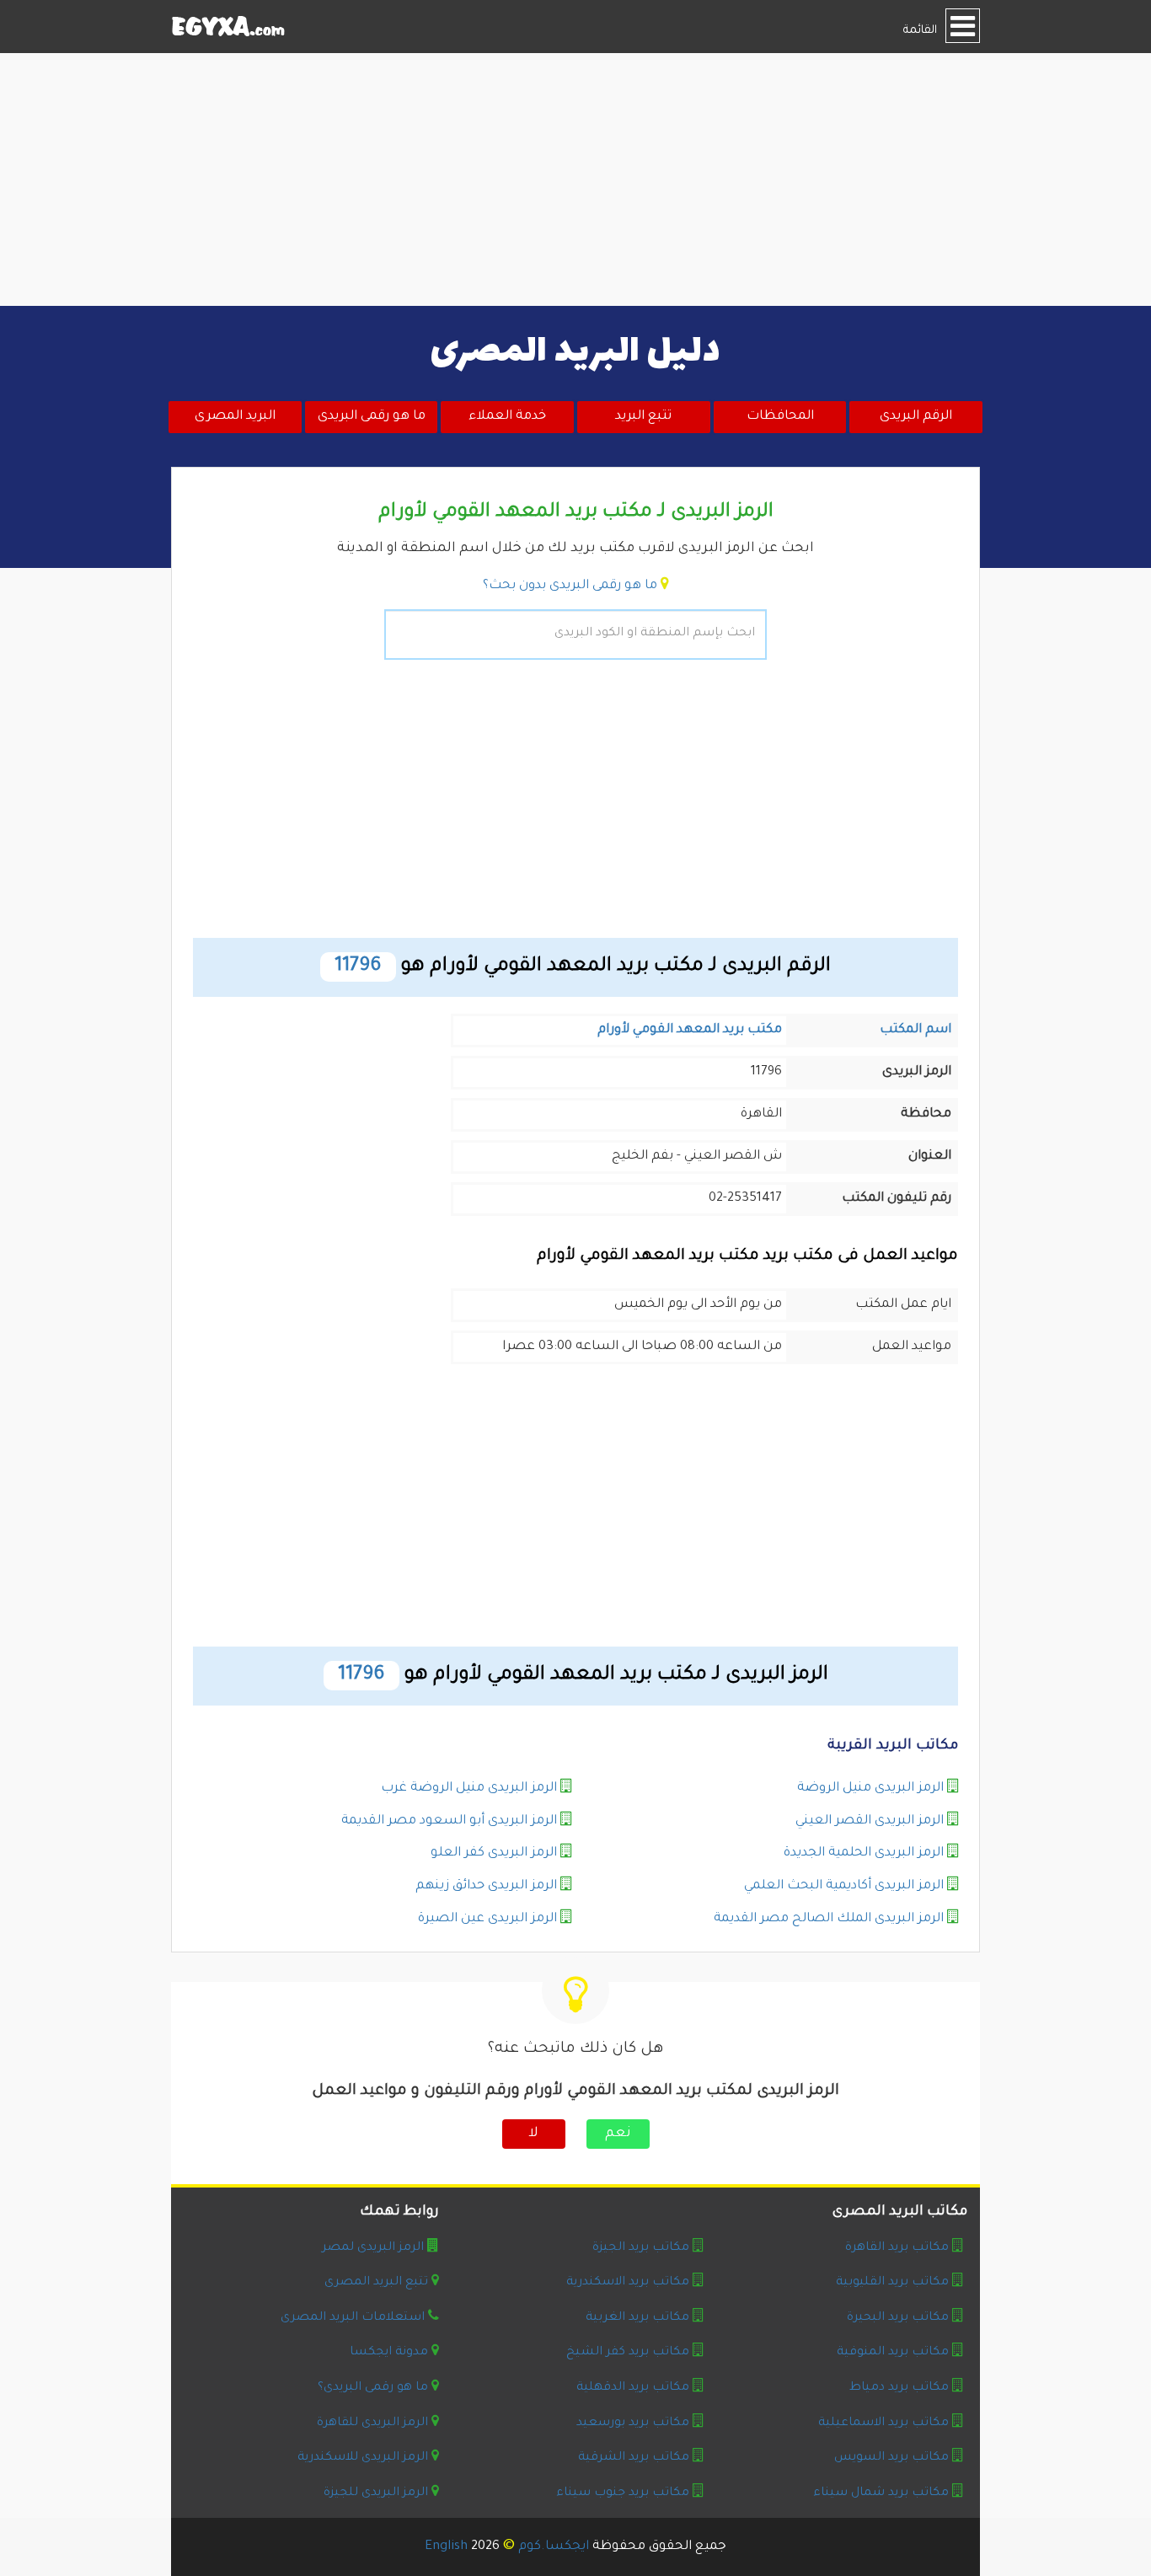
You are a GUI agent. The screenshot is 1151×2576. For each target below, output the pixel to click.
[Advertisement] (575, 179)
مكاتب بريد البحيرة (898, 2318)
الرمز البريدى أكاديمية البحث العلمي (844, 1886)
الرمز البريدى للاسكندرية (363, 2458)
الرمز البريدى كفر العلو (494, 1853)
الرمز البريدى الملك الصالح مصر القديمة (829, 1919)
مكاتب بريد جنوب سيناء (623, 2493)
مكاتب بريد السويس (891, 2458)
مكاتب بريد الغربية (637, 2318)
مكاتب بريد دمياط (899, 2388)
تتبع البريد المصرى (376, 2283)
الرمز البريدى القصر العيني (870, 1821)
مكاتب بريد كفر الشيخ (628, 2353)
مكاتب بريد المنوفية (893, 2353)
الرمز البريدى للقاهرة (372, 2423)
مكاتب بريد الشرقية (634, 2458)
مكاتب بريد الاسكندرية (628, 2283)
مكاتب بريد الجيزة (641, 2248)
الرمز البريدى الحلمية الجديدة (864, 1853)
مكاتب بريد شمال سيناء (881, 2493)
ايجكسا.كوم (554, 2547)
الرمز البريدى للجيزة (376, 2493)
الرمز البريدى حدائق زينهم (486, 1886)
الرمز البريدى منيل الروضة (870, 1789)
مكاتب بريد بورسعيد (633, 2423)
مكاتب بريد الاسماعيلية (883, 2423)
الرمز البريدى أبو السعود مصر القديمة (449, 1821)
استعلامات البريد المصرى (353, 2318)
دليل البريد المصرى (575, 352)
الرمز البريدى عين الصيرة (487, 1919)
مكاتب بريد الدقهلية (633, 2388)
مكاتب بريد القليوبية (892, 2283)
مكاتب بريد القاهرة (897, 2248)
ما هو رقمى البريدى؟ (373, 2388)
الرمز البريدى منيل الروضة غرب (469, 1789)
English (446, 2547)
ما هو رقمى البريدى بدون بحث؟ (570, 586)
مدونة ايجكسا (389, 2353)
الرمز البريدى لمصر (373, 2248)
